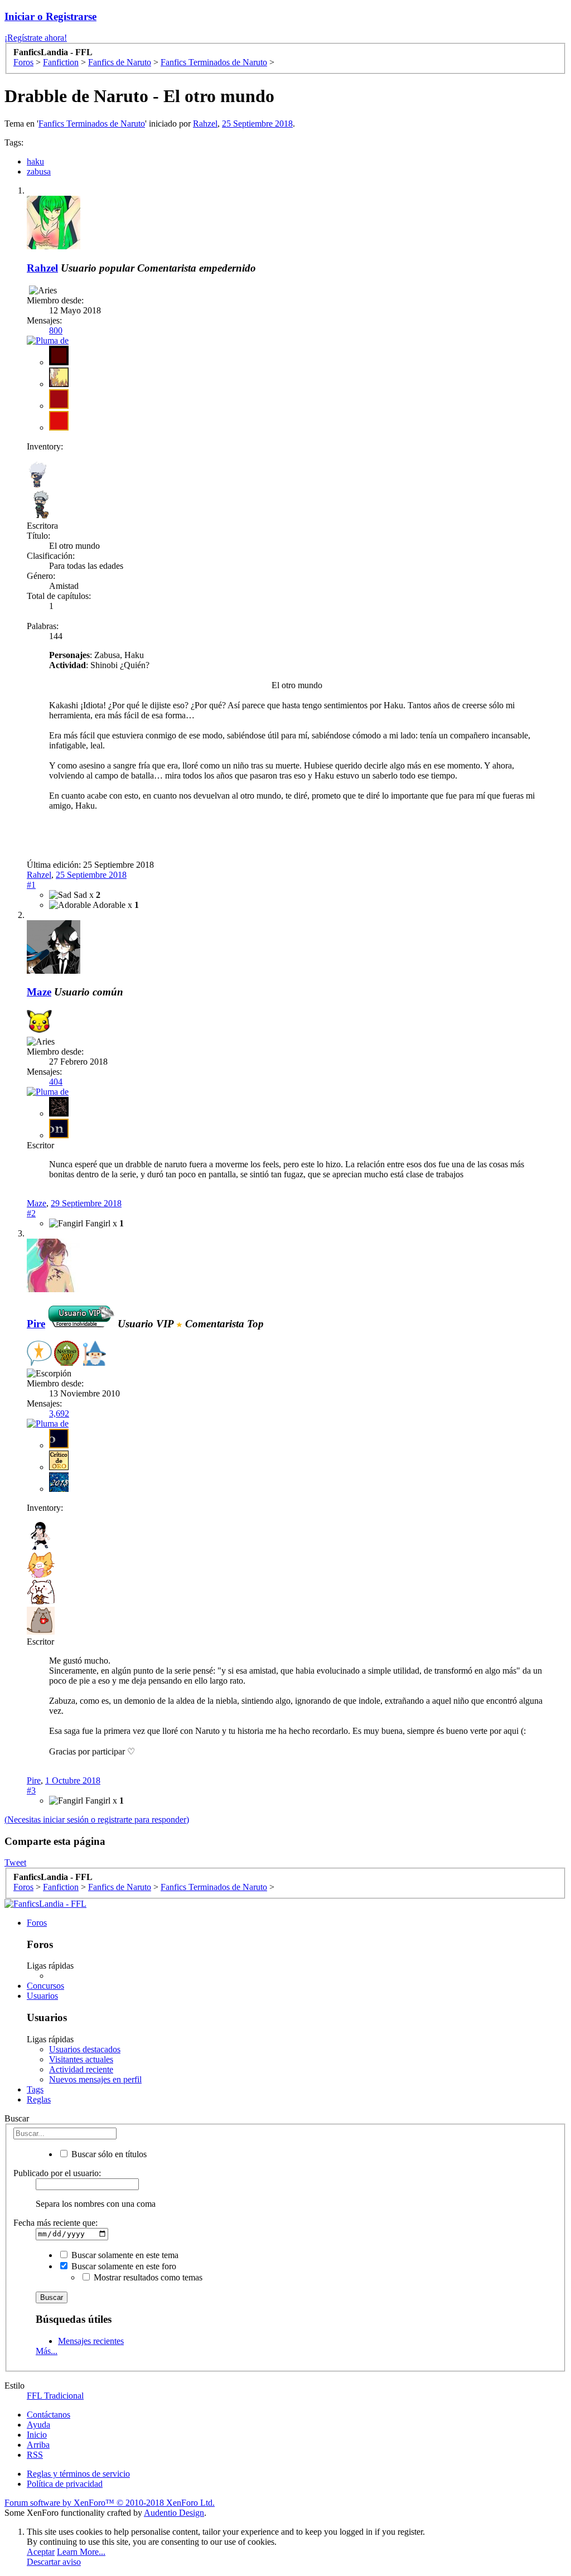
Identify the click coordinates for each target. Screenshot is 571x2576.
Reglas (39, 2099)
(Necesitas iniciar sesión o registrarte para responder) (97, 1819)
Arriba (38, 2445)
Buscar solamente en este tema (124, 2255)
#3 (31, 1790)
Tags (35, 2089)
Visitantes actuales (81, 2059)
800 (56, 330)
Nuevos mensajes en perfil (95, 2079)
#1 (31, 885)
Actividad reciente (81, 2069)
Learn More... (81, 2552)
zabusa (39, 171)
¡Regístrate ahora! (36, 38)
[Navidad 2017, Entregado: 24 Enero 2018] (67, 1354)
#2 (31, 1213)
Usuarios (42, 1996)
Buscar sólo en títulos (108, 2154)
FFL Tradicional (55, 2396)
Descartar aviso (54, 2562)
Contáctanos (49, 2415)
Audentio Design (174, 2513)
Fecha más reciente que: (55, 2223)
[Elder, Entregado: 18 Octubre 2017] (94, 1354)
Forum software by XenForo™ (110, 2503)
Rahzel (205, 124)
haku (35, 161)
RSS (35, 2455)
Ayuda (38, 2425)
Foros (37, 1923)
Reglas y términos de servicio (78, 2474)
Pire (34, 1780)
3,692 (59, 1413)
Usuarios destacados (85, 2049)
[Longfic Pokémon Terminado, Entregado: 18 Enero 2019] (39, 1023)
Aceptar (41, 2552)
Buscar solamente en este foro (123, 2266)
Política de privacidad (65, 2484)
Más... (47, 2351)
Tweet (15, 1862)
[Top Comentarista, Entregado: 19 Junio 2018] (39, 1354)
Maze (39, 992)
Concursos (45, 1986)
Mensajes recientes (91, 2341)
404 (56, 1082)
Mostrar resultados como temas (147, 2277)
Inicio (37, 2435)
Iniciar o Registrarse (50, 16)
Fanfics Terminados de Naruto (92, 124)
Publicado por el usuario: (57, 2173)
